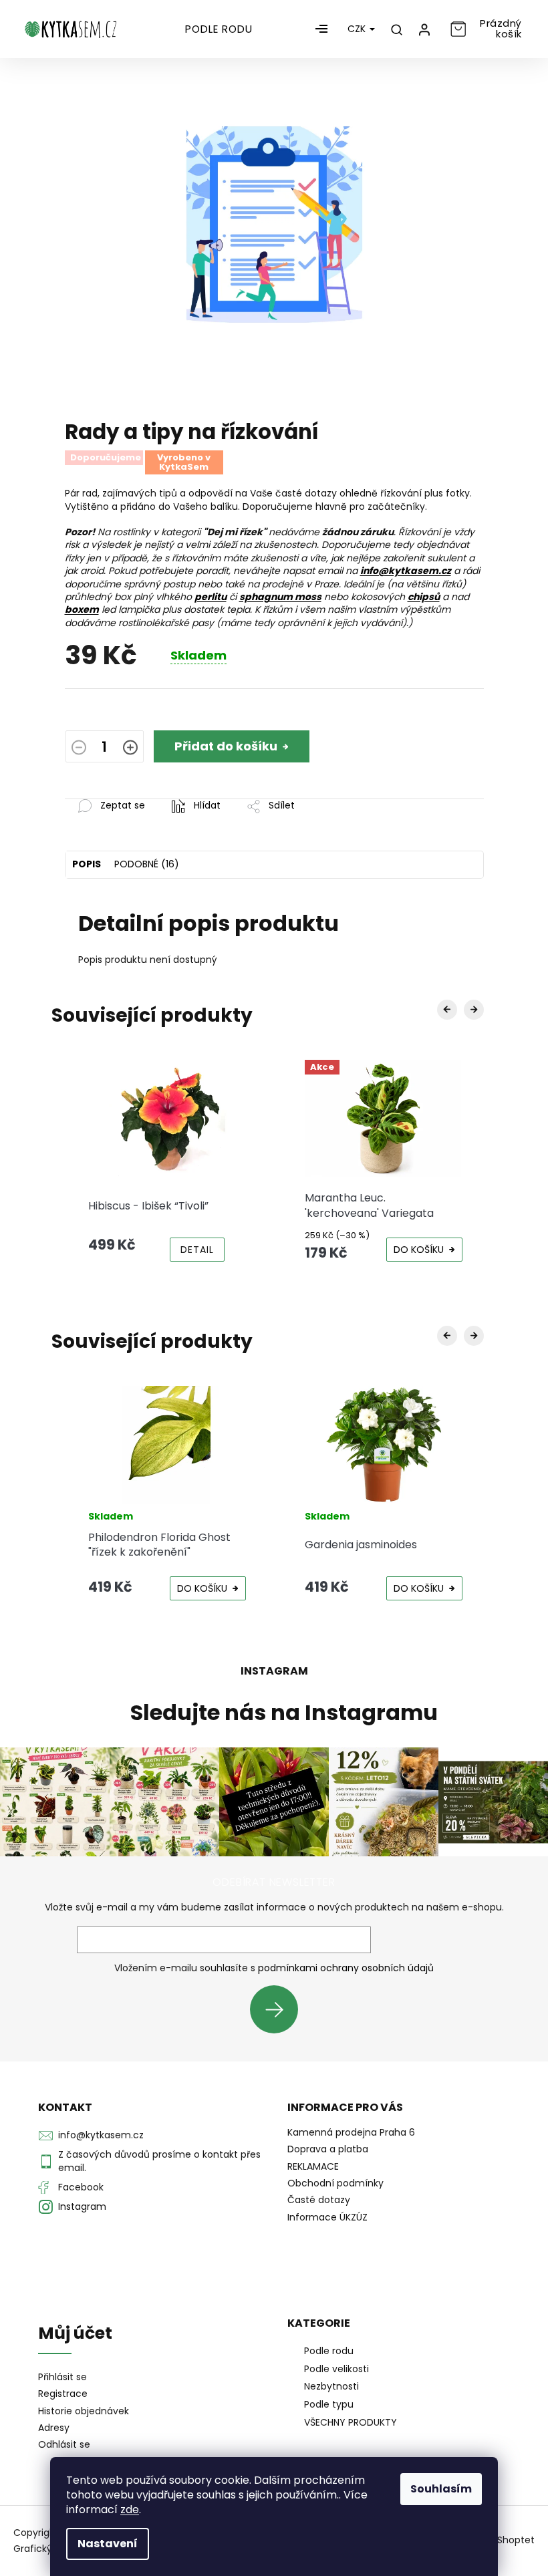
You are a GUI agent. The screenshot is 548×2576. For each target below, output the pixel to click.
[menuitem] (219, 29)
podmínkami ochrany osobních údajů (346, 1968)
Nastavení (108, 2544)
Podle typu (329, 2404)
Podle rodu (329, 2351)
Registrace (63, 2394)
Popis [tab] (87, 864)
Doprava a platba (328, 2149)
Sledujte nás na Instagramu (284, 1713)
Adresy (54, 2428)
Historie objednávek (84, 2411)
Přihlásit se (279, 2009)
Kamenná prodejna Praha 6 (351, 2132)
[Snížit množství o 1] (79, 748)
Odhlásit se (64, 2445)
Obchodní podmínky (335, 2183)
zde (130, 2510)
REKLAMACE (313, 2166)
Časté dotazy (319, 2200)
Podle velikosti (336, 2369)
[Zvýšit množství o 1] (130, 748)
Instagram (82, 2206)
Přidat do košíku (226, 746)
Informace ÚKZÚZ (327, 2217)
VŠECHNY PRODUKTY (351, 2422)
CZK (358, 29)
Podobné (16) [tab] (147, 864)
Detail (197, 1250)
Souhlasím (441, 2489)
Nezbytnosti (331, 2386)
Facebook (81, 2187)
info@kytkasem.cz (101, 2135)
